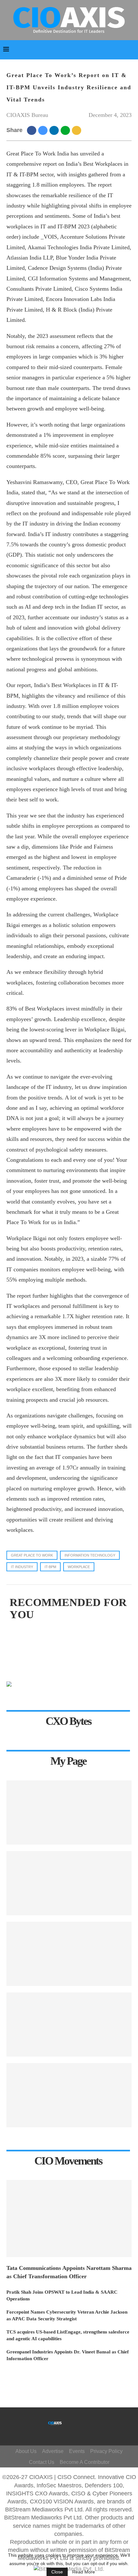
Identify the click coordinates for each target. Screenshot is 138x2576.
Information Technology (90, 1555)
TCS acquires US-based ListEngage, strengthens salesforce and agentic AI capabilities (68, 2335)
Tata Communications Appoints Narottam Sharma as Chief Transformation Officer (69, 2272)
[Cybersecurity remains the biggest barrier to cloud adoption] (69, 2095)
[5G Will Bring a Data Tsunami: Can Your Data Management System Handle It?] (69, 1813)
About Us (26, 2451)
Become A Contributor (85, 2462)
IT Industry (22, 1567)
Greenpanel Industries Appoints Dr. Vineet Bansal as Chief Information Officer (68, 2355)
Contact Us (42, 2462)
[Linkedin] (79, 2430)
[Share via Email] (78, 130)
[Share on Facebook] (33, 130)
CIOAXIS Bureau (27, 115)
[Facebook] (73, 2420)
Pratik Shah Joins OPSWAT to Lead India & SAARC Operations (62, 2295)
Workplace (79, 1567)
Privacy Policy (106, 2451)
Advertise (53, 2451)
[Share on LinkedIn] (55, 130)
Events (77, 2451)
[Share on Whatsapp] (66, 130)
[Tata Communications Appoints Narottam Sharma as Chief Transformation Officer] (69, 2219)
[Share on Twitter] (44, 130)
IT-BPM (50, 1567)
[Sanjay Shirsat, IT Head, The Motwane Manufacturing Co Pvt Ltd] (69, 1883)
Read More (84, 2572)
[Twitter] (82, 2420)
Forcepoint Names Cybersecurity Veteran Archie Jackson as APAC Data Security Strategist (67, 2315)
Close (57, 2572)
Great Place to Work (32, 1555)
